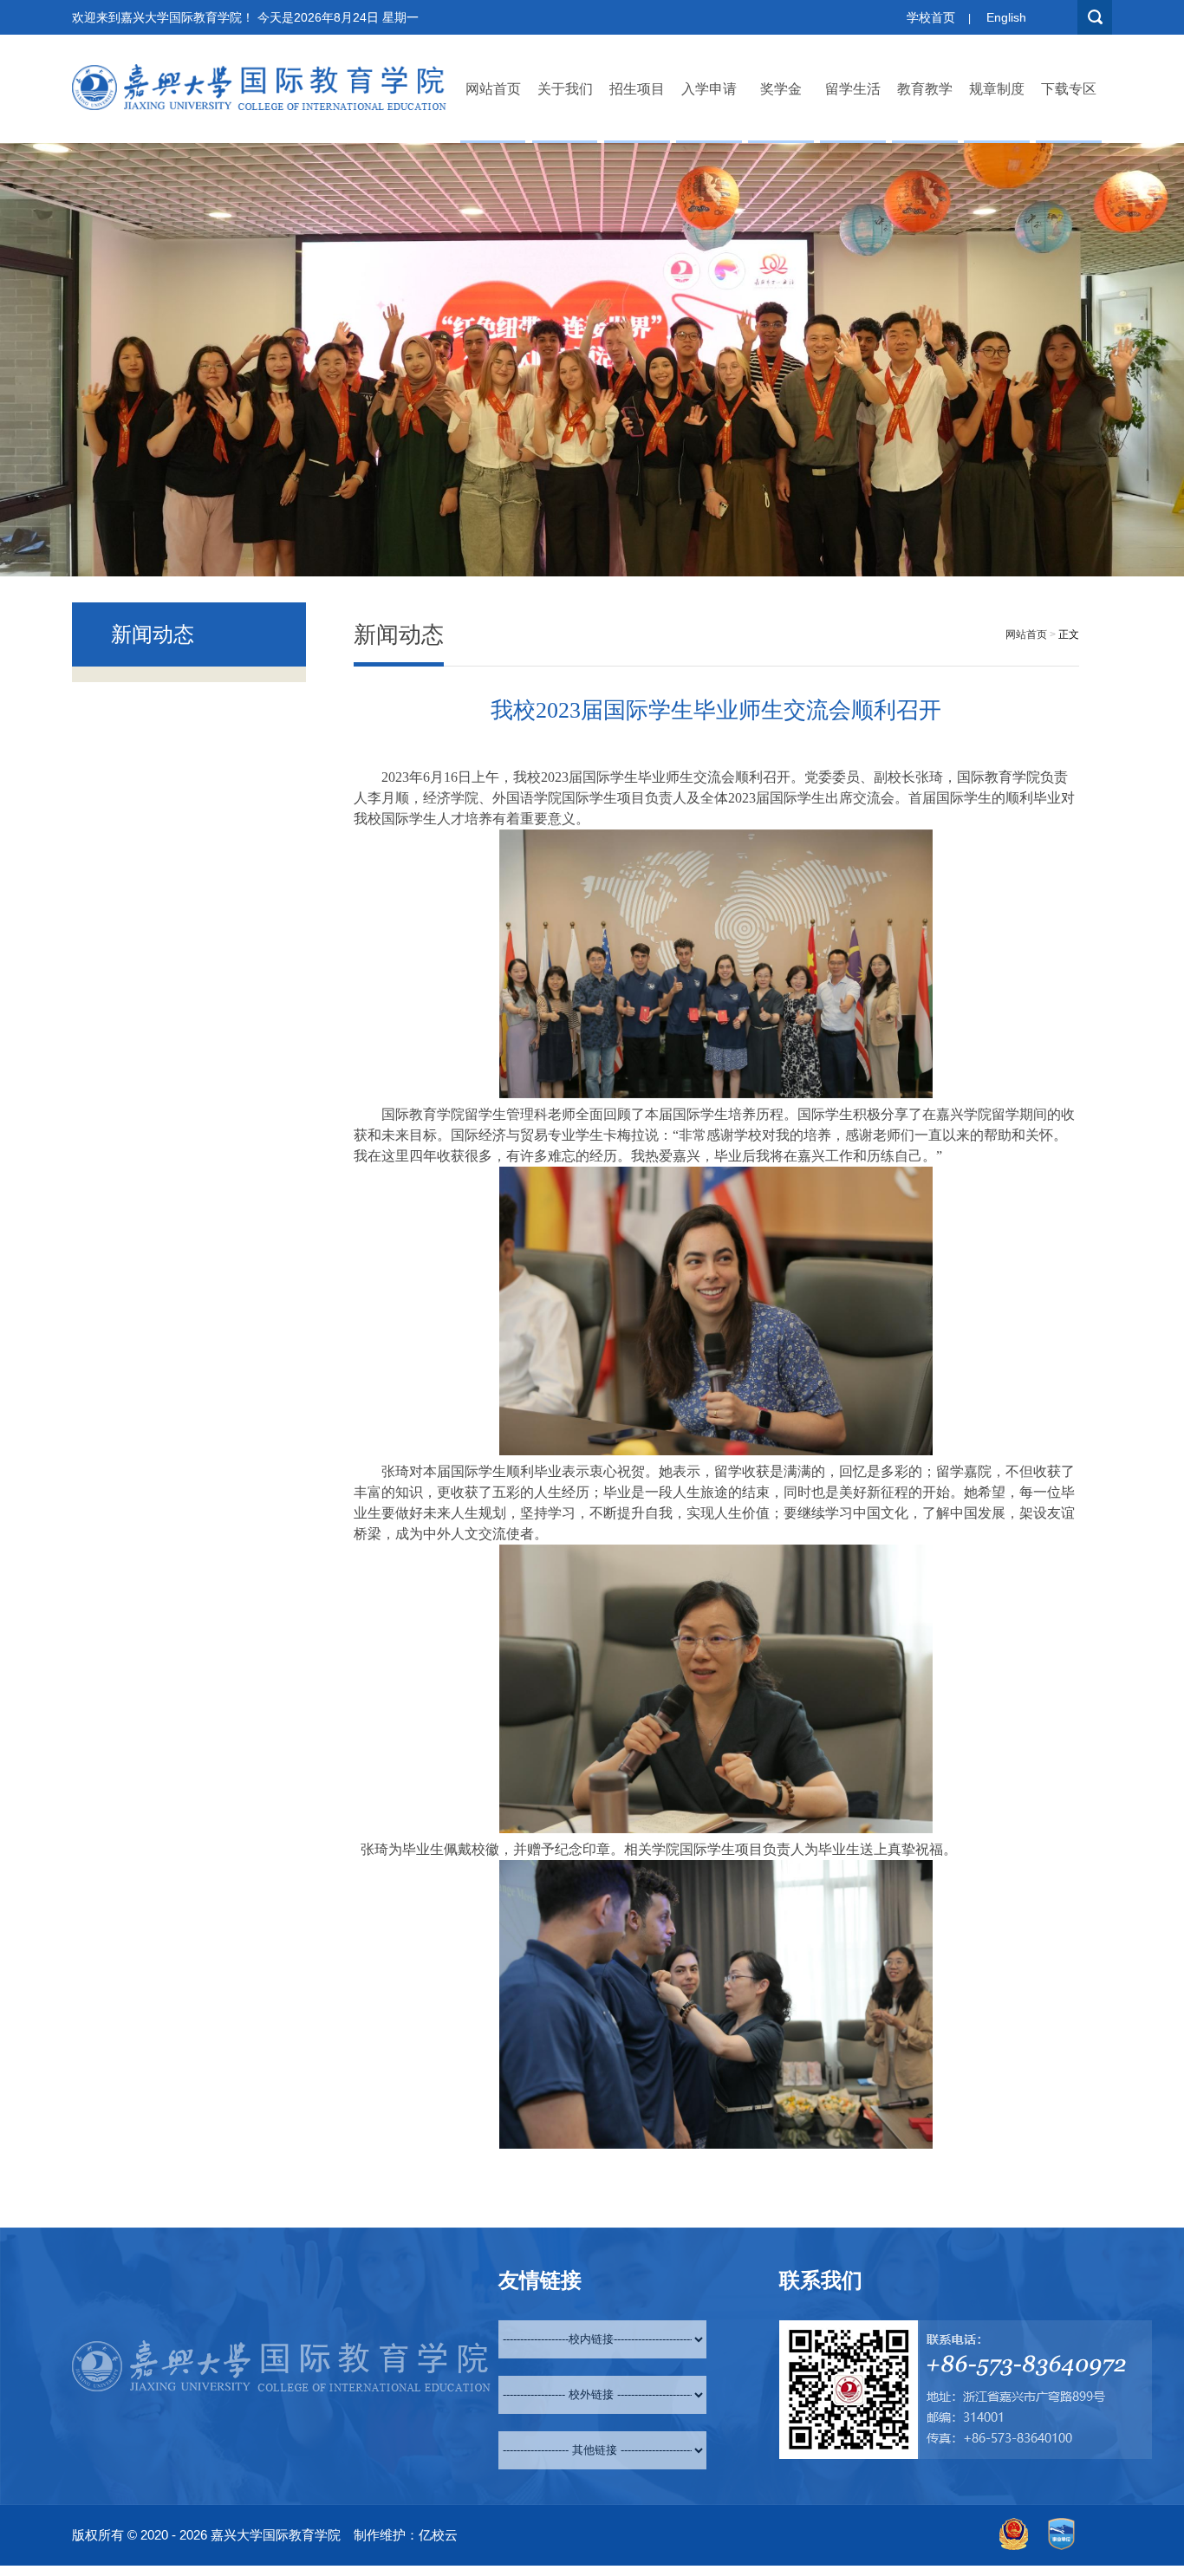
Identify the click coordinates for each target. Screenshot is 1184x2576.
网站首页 (493, 89)
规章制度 (997, 89)
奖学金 (781, 89)
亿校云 (438, 2535)
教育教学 (925, 89)
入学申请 (709, 89)
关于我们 (565, 89)
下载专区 (1069, 89)
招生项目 (637, 89)
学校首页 (931, 17)
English (1006, 17)
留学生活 (853, 89)
